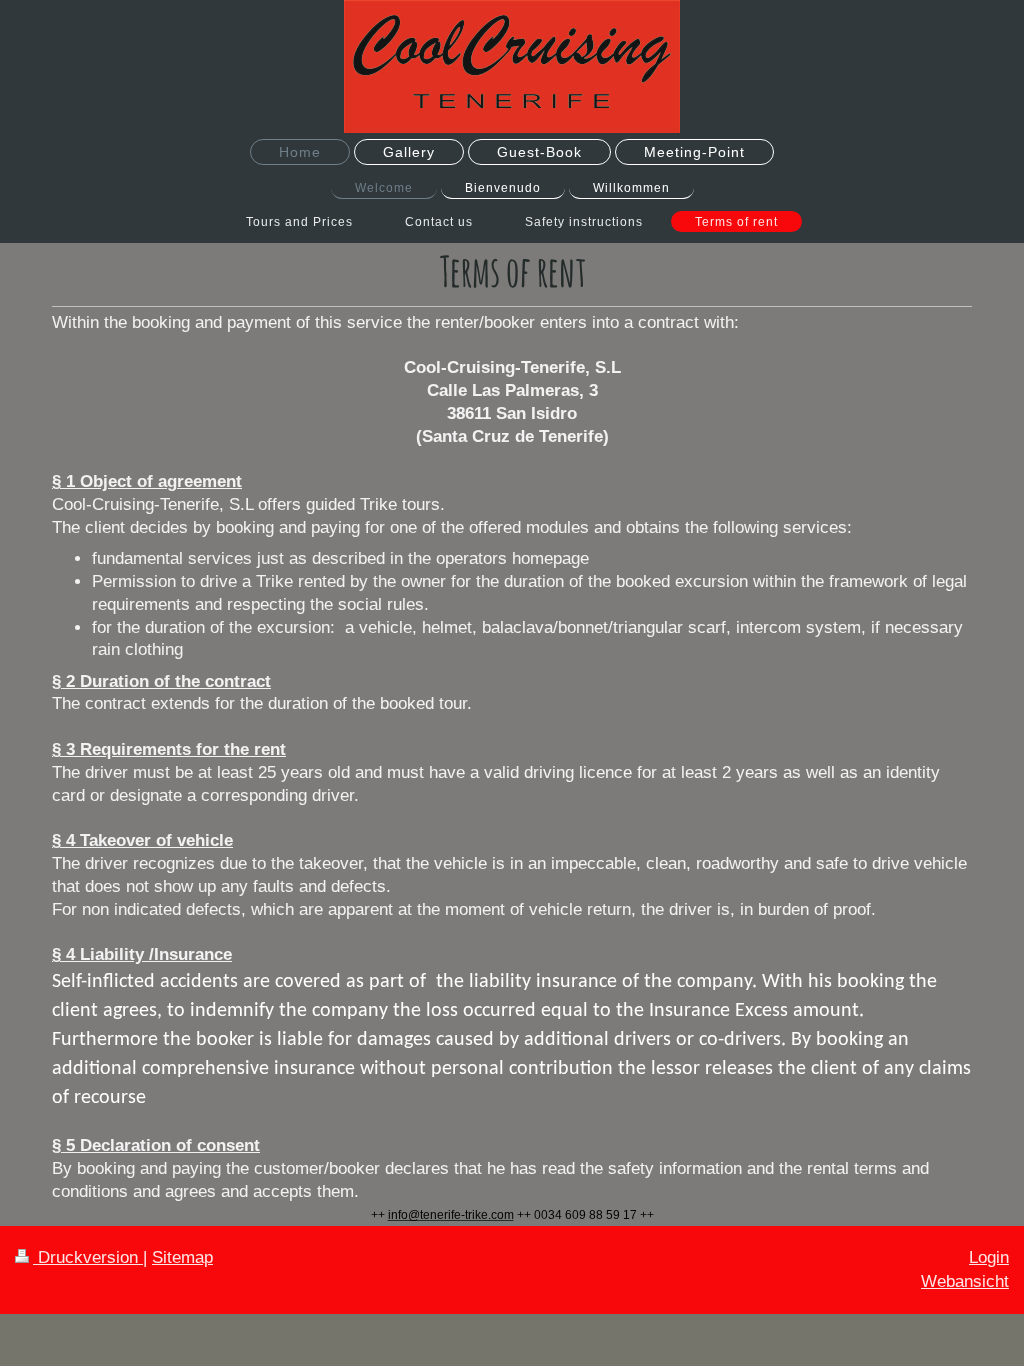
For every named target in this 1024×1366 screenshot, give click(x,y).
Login (989, 1257)
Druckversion (88, 1257)
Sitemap (182, 1257)
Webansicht (965, 1281)
